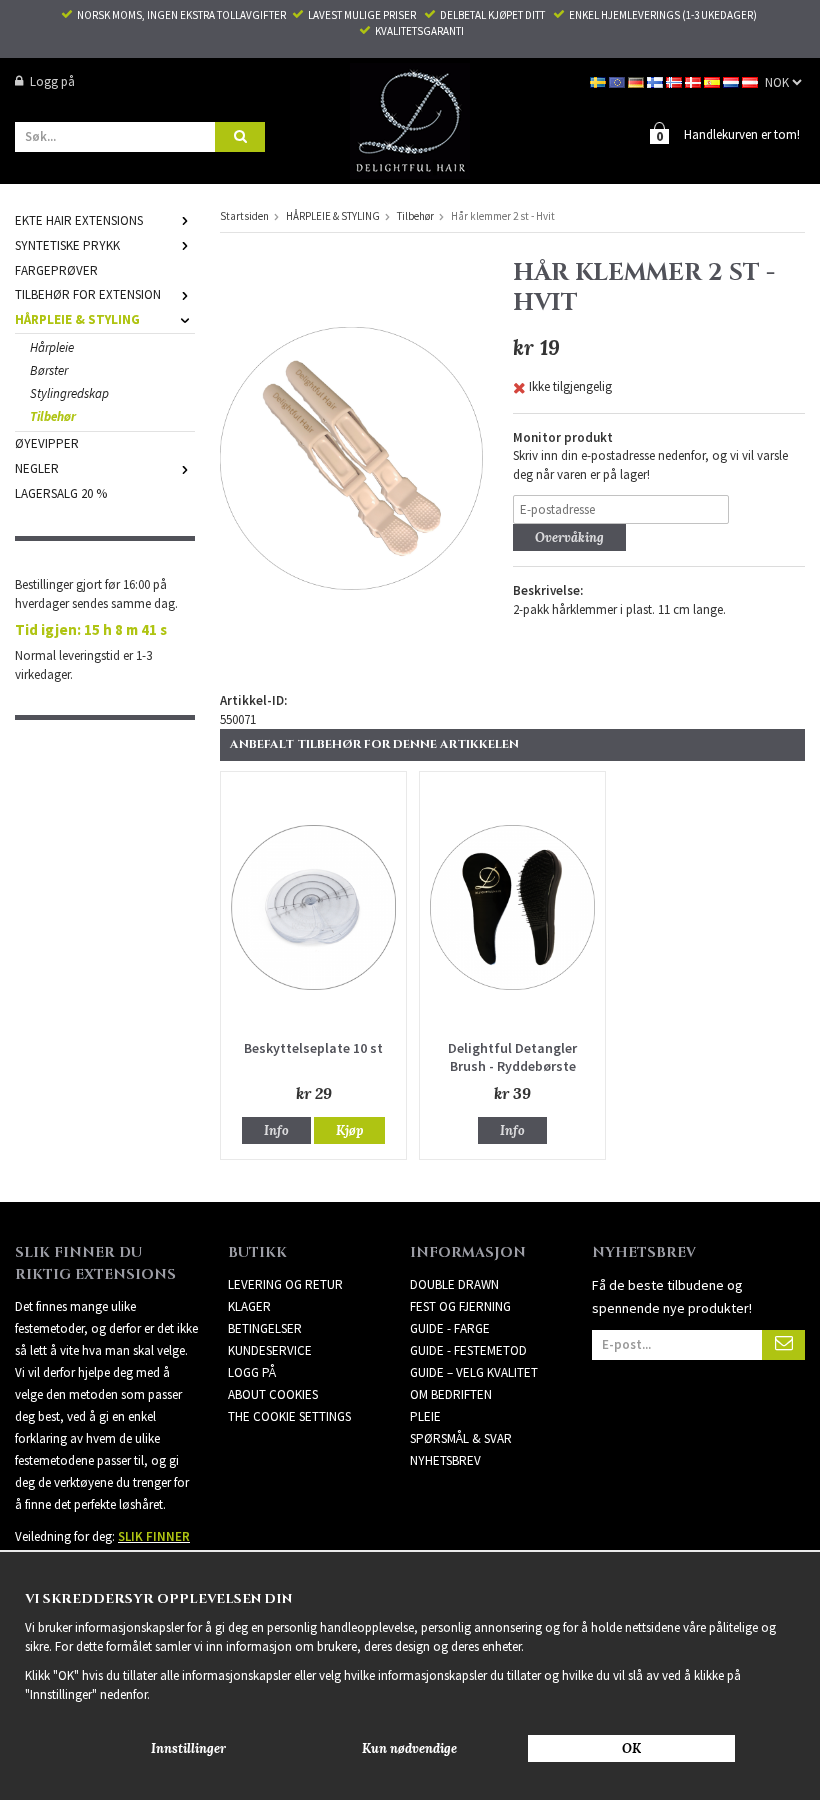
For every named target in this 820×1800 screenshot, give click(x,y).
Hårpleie (52, 347)
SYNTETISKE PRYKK (67, 245)
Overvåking (569, 537)
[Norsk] (675, 81)
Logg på (52, 81)
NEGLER (37, 468)
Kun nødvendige (409, 1748)
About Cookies (273, 1394)
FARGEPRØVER (56, 270)
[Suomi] (656, 81)
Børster (49, 370)
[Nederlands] (732, 81)
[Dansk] (694, 81)
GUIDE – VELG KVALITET (474, 1372)
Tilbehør (53, 416)
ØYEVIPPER (47, 443)
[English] (618, 81)
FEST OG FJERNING (460, 1306)
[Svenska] (599, 81)
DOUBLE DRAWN (454, 1284)
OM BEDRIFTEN (451, 1394)
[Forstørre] (351, 457)
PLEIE (425, 1416)
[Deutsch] (637, 81)
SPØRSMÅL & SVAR (461, 1438)
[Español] (713, 81)
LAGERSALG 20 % (61, 493)
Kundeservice (270, 1350)
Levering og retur (285, 1284)
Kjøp (349, 1130)
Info (276, 1130)
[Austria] (751, 81)
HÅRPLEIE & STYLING (77, 319)
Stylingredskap (69, 393)
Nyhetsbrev (445, 1460)
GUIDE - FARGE (450, 1328)
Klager (249, 1306)
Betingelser (265, 1328)
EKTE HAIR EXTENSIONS (79, 220)
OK (631, 1748)
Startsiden (244, 216)
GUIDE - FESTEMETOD (468, 1350)
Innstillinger (188, 1748)
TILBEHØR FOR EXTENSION (88, 294)
